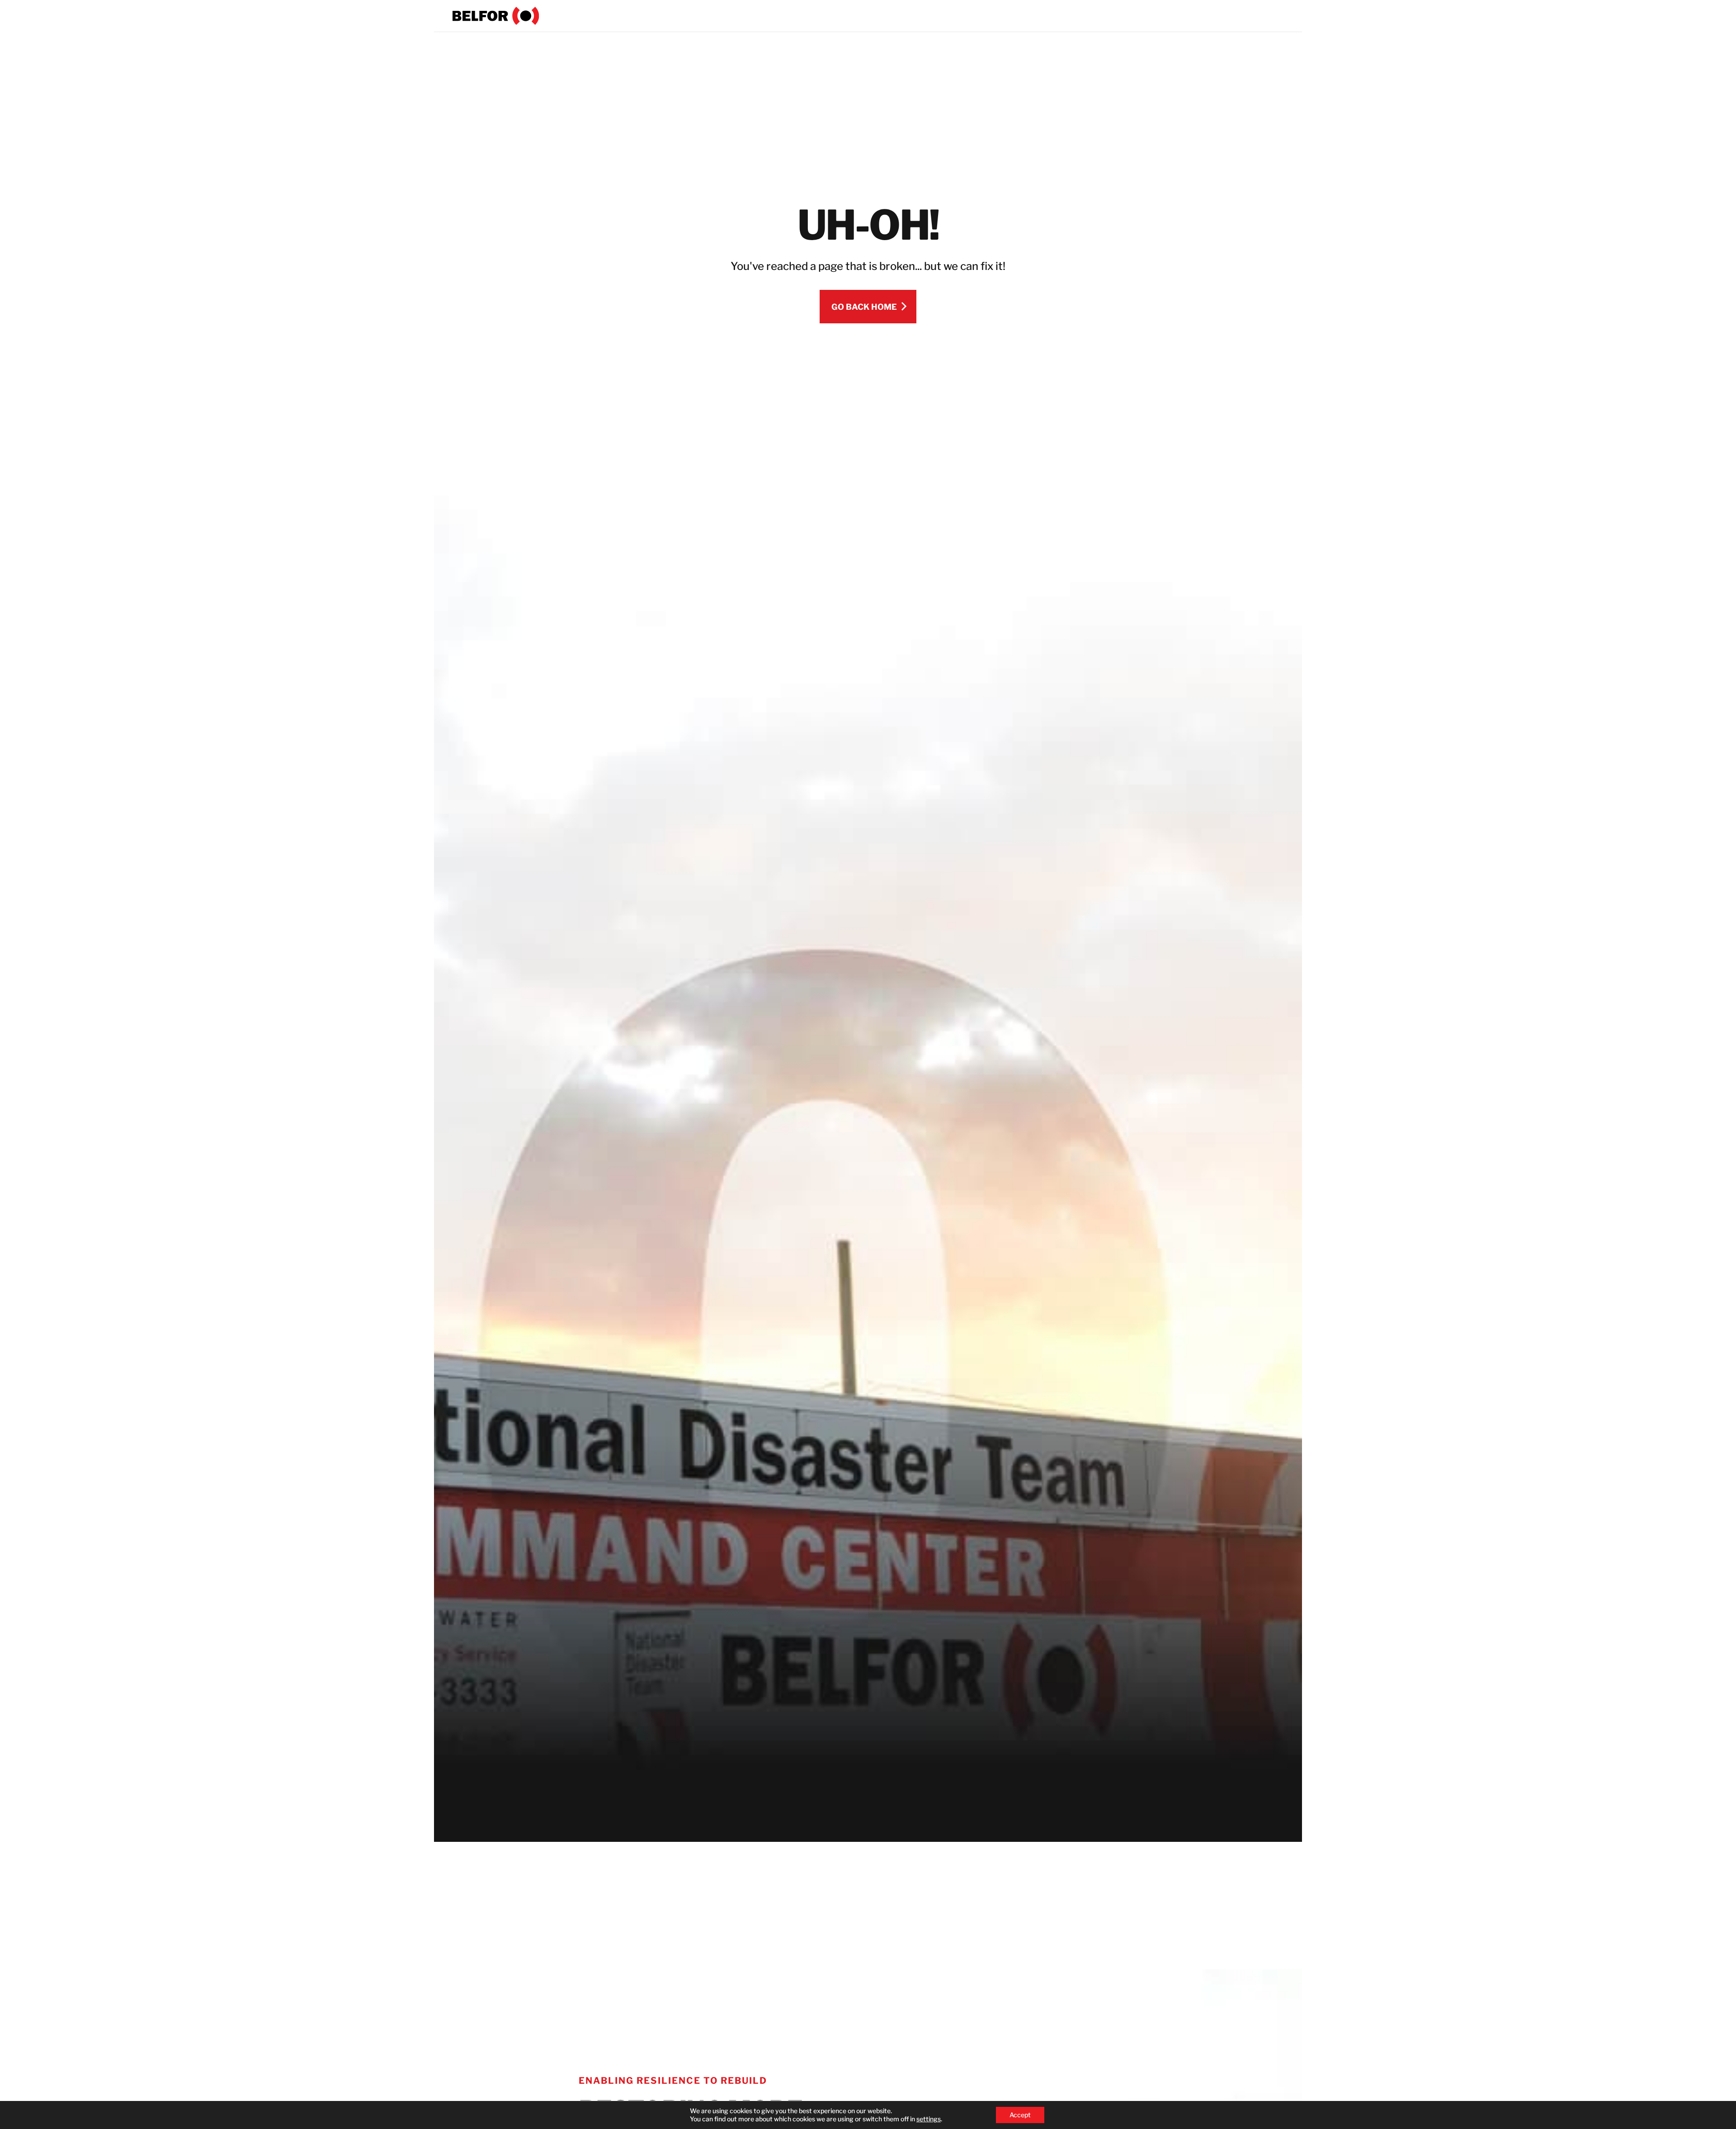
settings (929, 2119)
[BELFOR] (496, 16)
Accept (1020, 2115)
